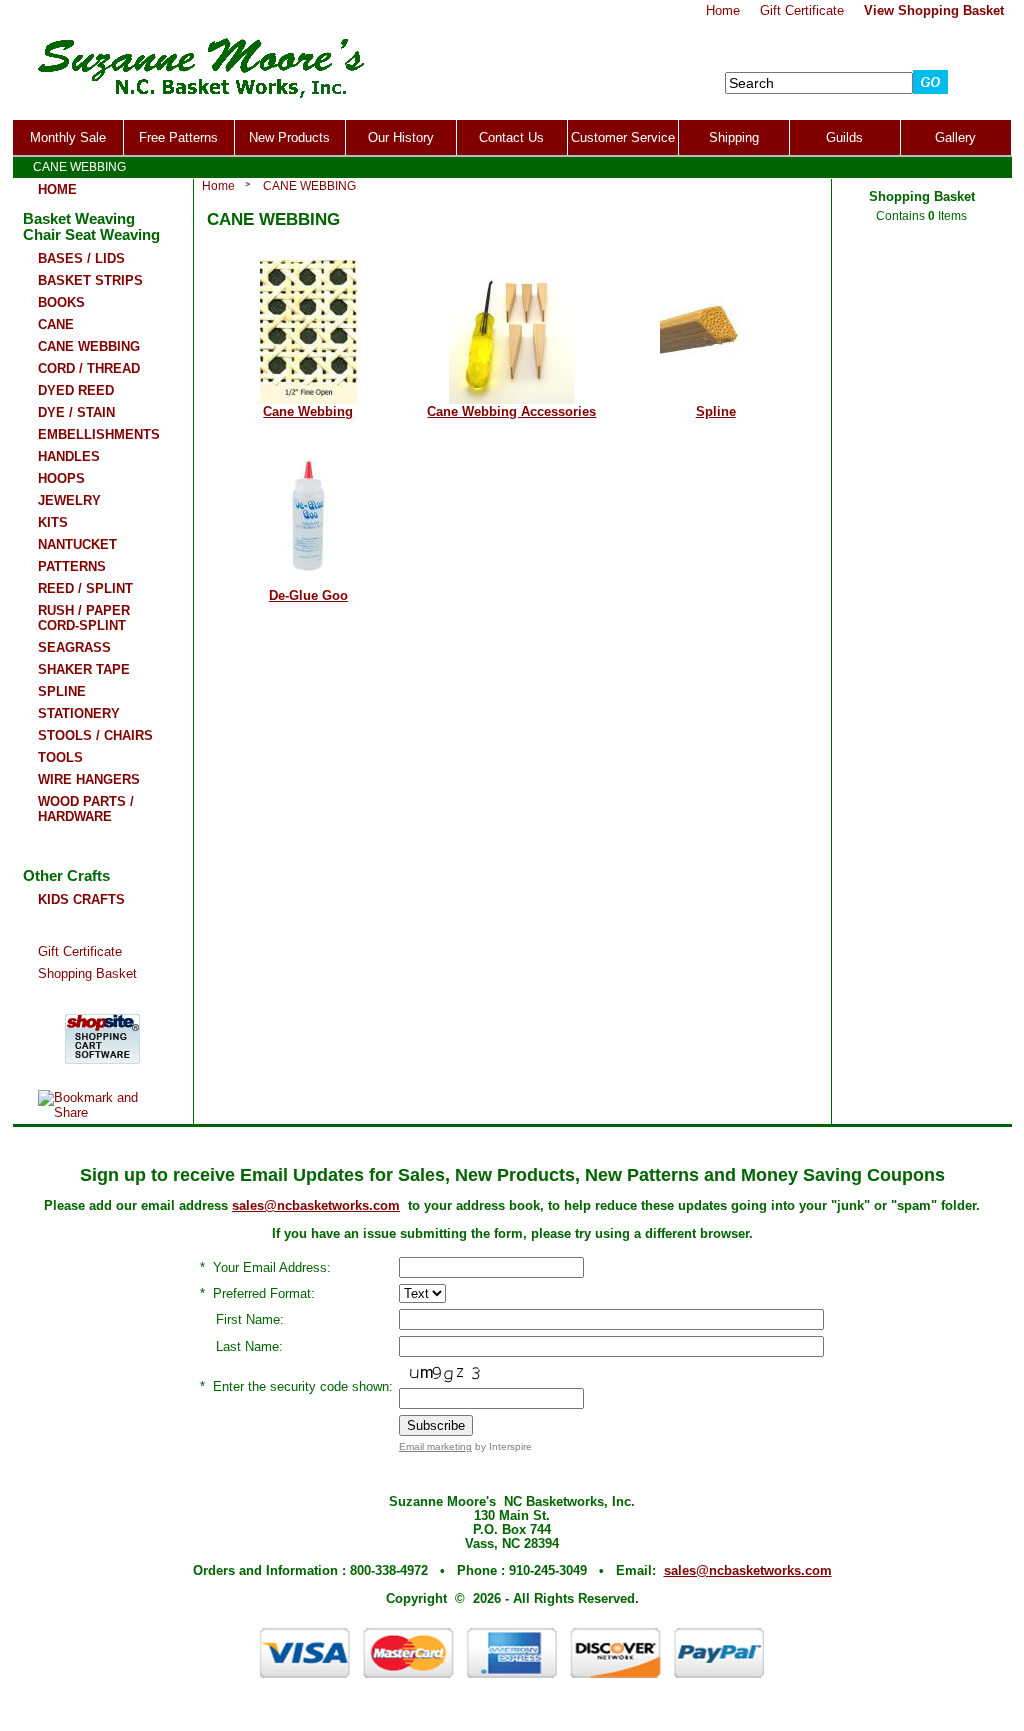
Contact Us (511, 137)
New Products (289, 137)
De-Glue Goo (308, 595)
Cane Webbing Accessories (511, 411)
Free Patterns (178, 137)
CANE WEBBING (309, 186)
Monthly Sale (68, 137)
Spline (716, 411)
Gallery (955, 137)
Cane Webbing (308, 411)
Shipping (734, 137)
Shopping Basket (87, 973)
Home (218, 186)
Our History (401, 137)
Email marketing (435, 1446)
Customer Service (623, 137)
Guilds (844, 137)
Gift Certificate (80, 951)
